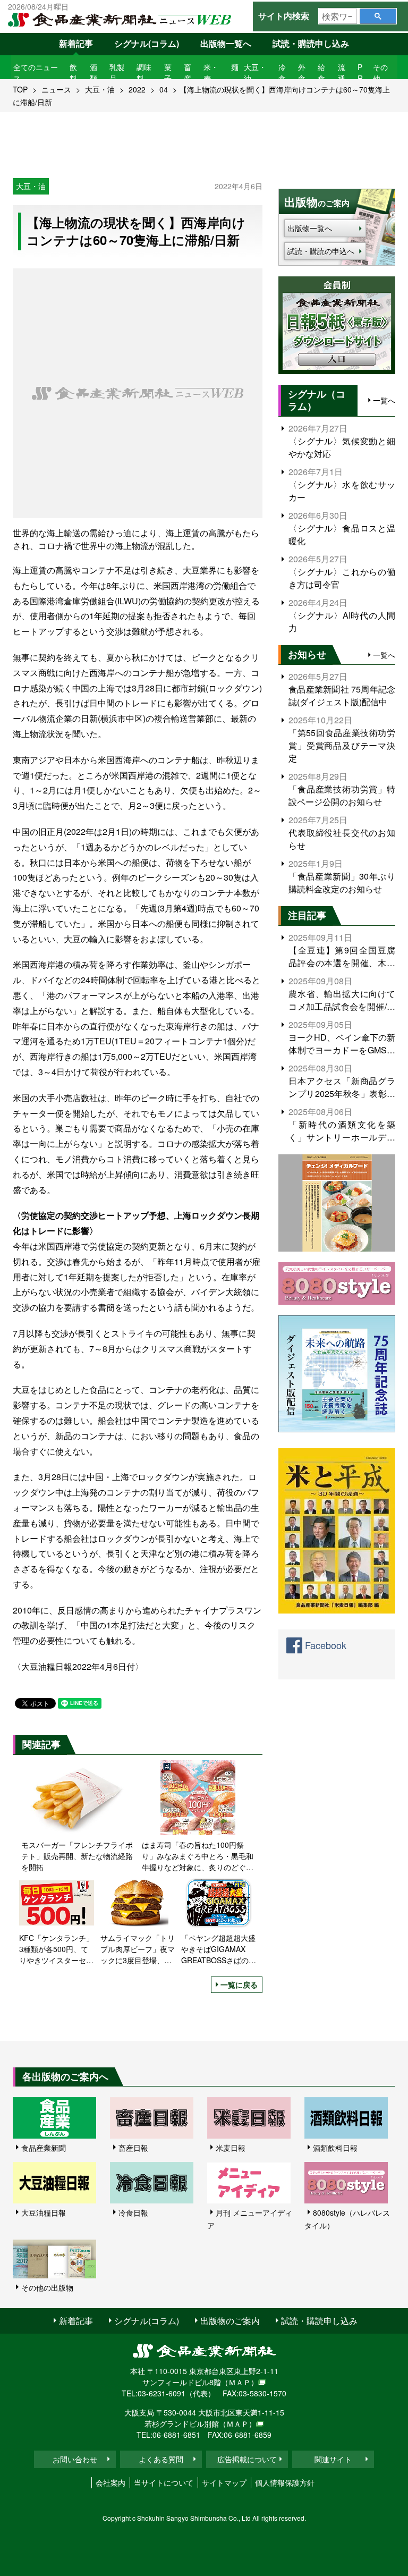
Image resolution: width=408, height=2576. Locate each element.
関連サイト (333, 2459)
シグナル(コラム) (147, 43)
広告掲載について (247, 2459)
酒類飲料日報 (335, 2148)
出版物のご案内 (230, 2321)
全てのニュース (36, 73)
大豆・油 (255, 73)
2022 (137, 89)
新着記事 (76, 43)
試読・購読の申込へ (321, 251)
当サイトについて (164, 2482)
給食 (321, 73)
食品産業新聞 (44, 2148)
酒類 (93, 73)
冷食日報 (133, 2212)
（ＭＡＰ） (240, 2382)
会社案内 (110, 2482)
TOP (20, 89)
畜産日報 (133, 2148)
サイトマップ (224, 2482)
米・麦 (211, 73)
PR (360, 73)
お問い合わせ (75, 2459)
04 (164, 89)
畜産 (188, 73)
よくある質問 (161, 2459)
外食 (302, 73)
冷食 (282, 73)
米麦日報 (231, 2148)
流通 (342, 73)
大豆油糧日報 (44, 2212)
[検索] (378, 16)
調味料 (144, 73)
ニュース (56, 89)
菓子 (168, 73)
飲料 (73, 73)
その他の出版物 (47, 2287)
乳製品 (117, 73)
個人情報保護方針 (285, 2482)
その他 (380, 73)
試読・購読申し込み (311, 43)
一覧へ (384, 400)
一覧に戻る (239, 1984)
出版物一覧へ (226, 43)
